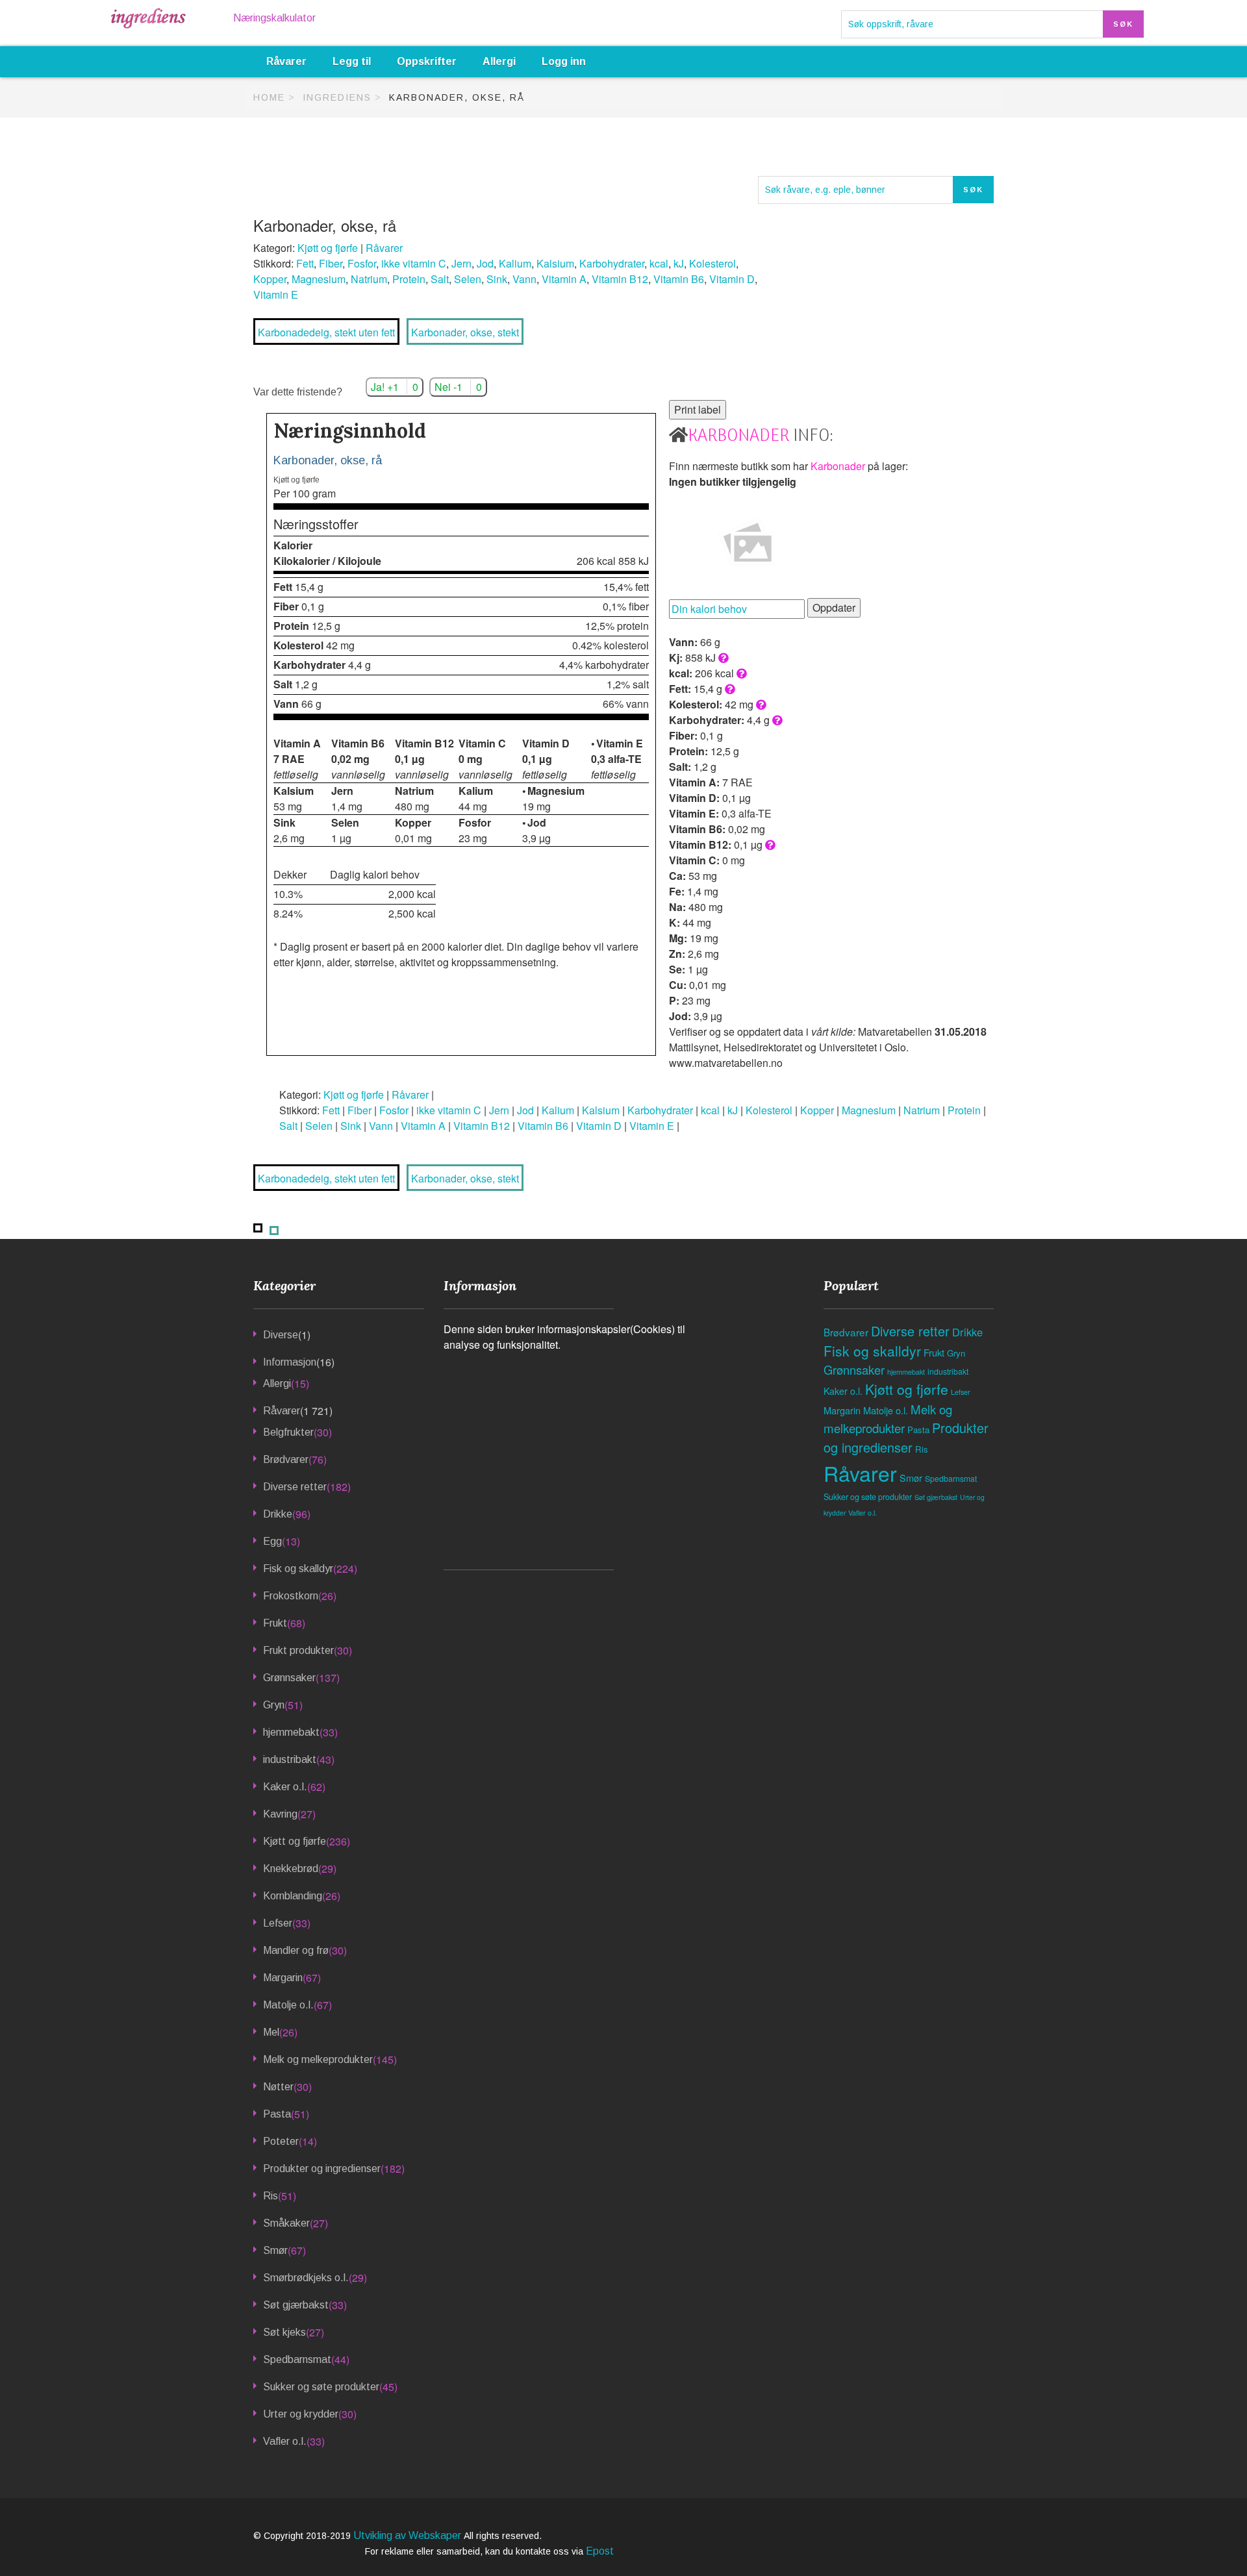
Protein (409, 279)
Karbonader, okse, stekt (465, 332)
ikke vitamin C (414, 263)
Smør (275, 2250)
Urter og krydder (301, 2414)
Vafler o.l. (285, 2441)
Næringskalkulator (274, 18)
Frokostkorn (291, 1596)
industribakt (290, 1759)
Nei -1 (458, 387)
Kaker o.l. (285, 1787)
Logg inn (564, 61)
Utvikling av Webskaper (409, 2535)
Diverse (281, 1335)
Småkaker (286, 2223)
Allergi (499, 61)
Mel (271, 2032)
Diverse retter (295, 1487)
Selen (468, 279)
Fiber (331, 263)
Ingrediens (337, 97)
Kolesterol (712, 263)
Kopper (270, 279)
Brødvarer (286, 1459)
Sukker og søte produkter (321, 2387)
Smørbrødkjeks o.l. (306, 2278)
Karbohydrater (612, 263)
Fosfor (362, 263)
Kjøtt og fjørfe (328, 248)
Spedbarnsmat (297, 2359)
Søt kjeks (284, 2332)
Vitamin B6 (679, 279)
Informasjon (290, 1362)
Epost (600, 2551)
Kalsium (555, 263)
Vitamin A (564, 279)
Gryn (274, 1705)
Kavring (280, 1814)
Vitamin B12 (620, 279)
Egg (272, 1541)
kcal (659, 263)
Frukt (275, 1623)
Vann (524, 279)
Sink (497, 279)
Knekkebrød (291, 1869)
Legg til (352, 61)
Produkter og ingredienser (322, 2169)
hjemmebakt (291, 1732)
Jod (485, 263)
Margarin (283, 1978)
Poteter (281, 2141)
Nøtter (278, 2087)
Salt (440, 279)
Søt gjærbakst (296, 2305)
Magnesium (319, 279)
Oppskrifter (427, 61)
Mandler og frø (296, 1950)
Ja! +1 (395, 387)
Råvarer (286, 61)
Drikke (278, 1514)
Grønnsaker (289, 1678)
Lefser (278, 1923)
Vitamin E (276, 294)
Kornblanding (293, 1896)
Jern (461, 263)
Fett (305, 263)
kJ (679, 263)
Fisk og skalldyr (298, 1569)
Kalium (515, 263)
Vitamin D (732, 279)
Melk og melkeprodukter (318, 2059)
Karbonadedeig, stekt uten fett (326, 332)
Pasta (277, 2114)
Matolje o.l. (288, 2005)
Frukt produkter (298, 1650)
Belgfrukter (288, 1432)
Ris (271, 2196)
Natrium (369, 279)
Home (269, 97)
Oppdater (834, 607)
